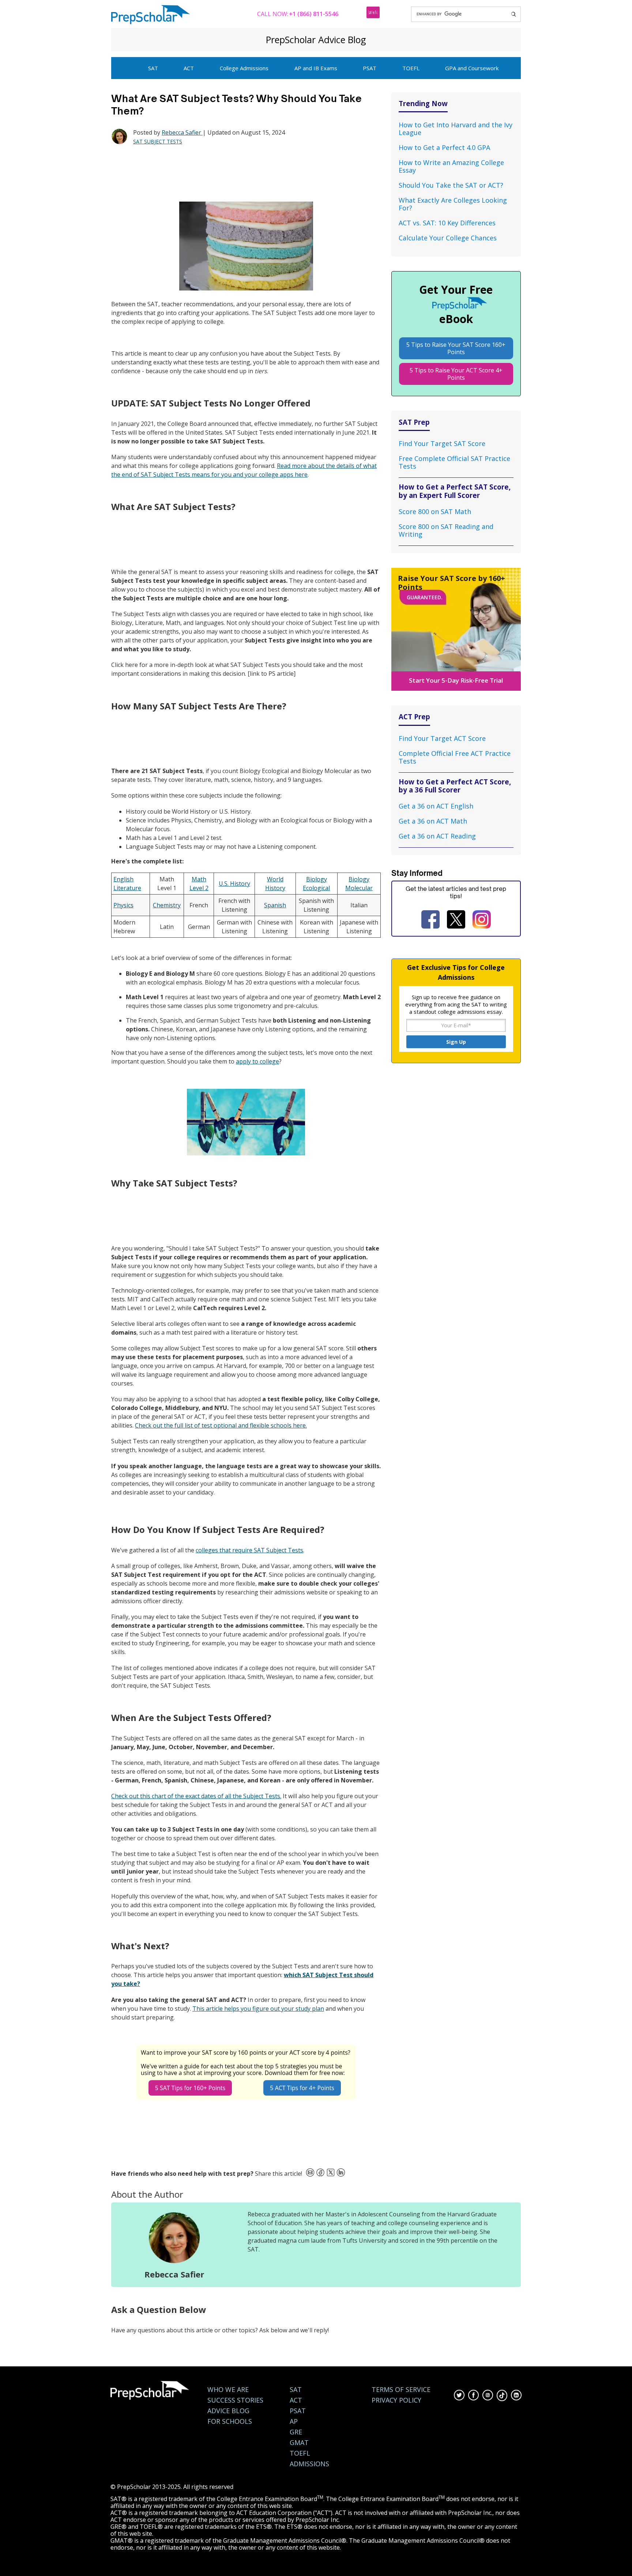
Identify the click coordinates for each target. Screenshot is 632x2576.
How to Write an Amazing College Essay (451, 166)
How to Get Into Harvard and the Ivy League (456, 129)
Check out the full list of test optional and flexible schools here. (221, 1425)
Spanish (275, 905)
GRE (296, 2432)
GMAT (299, 2443)
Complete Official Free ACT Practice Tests (455, 757)
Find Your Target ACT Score (442, 738)
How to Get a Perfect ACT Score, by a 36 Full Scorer (455, 786)
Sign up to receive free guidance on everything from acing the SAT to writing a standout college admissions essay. (456, 1004)
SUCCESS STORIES (235, 2400)
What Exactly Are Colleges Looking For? (453, 204)
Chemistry (167, 905)
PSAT (370, 68)
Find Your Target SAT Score (442, 443)
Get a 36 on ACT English (436, 806)
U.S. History (234, 884)
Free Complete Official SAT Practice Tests (454, 462)
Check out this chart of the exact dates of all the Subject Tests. (196, 1796)
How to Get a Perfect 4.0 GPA (444, 147)
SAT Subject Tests (158, 141)
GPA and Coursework (472, 68)
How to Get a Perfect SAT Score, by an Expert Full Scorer (455, 491)
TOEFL (411, 68)
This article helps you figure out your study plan (258, 2009)
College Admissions (244, 68)
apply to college (257, 1061)
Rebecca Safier (182, 132)
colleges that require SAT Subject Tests (249, 1550)
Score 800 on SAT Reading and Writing (446, 530)
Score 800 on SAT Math (435, 511)
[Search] (513, 14)
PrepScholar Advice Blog (316, 40)
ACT (189, 68)
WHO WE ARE (228, 2390)
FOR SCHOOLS (230, 2421)
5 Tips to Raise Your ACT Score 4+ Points (456, 374)
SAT (153, 68)
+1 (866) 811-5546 (314, 14)
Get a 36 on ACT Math (433, 821)
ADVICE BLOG (228, 2411)
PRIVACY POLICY (396, 2400)
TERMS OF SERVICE (401, 2390)
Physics (123, 905)
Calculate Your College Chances (448, 238)
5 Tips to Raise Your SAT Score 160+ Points (456, 348)
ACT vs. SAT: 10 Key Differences (447, 223)
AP (294, 2421)
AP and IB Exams (316, 68)
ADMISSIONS (309, 2464)
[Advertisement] (244, 173)
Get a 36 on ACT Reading (437, 836)
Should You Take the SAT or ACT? (451, 185)
